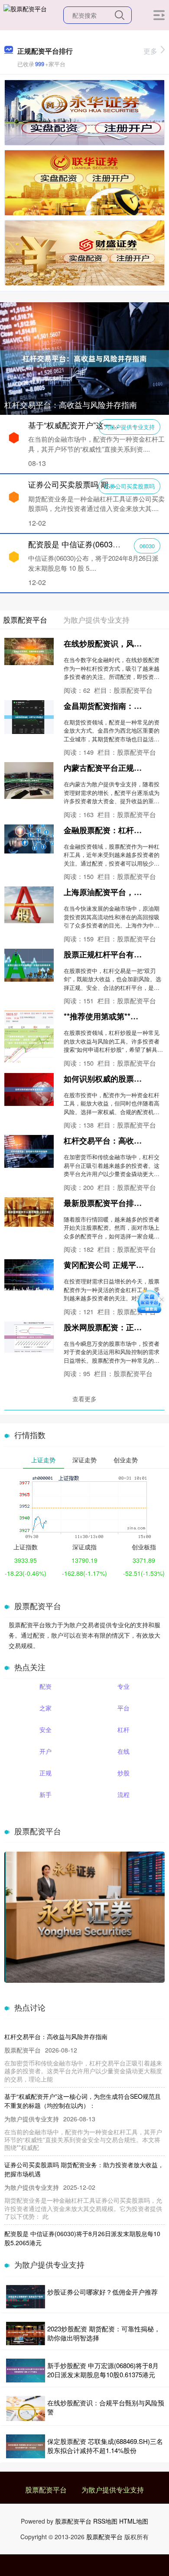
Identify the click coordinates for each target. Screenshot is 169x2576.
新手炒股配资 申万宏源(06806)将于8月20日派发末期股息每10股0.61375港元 (103, 2370)
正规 (45, 1773)
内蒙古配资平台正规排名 (107, 768)
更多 (150, 51)
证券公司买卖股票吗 (129, 486)
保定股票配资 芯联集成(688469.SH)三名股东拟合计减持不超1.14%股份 (105, 2446)
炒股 (123, 1773)
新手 (45, 1794)
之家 (45, 1708)
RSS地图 (105, 2521)
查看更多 (84, 1399)
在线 (123, 1751)
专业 (123, 1686)
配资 (45, 1686)
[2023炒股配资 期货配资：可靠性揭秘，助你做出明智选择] (26, 2334)
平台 (123, 1708)
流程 (123, 1794)
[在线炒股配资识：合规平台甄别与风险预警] (26, 2409)
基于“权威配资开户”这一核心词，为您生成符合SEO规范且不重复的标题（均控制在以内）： (83, 2101)
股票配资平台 (46, 2490)
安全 (45, 1729)
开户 (45, 1751)
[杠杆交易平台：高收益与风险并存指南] (84, 358)
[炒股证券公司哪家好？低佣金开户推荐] (26, 2297)
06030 (147, 546)
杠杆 (123, 1729)
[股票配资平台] (25, 14)
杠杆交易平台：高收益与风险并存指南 (71, 404)
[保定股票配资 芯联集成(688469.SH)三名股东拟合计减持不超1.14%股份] (26, 2446)
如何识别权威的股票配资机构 (114, 1079)
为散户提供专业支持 (129, 427)
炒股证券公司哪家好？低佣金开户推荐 (102, 2292)
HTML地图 (134, 2521)
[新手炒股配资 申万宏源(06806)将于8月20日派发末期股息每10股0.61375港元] (26, 2370)
